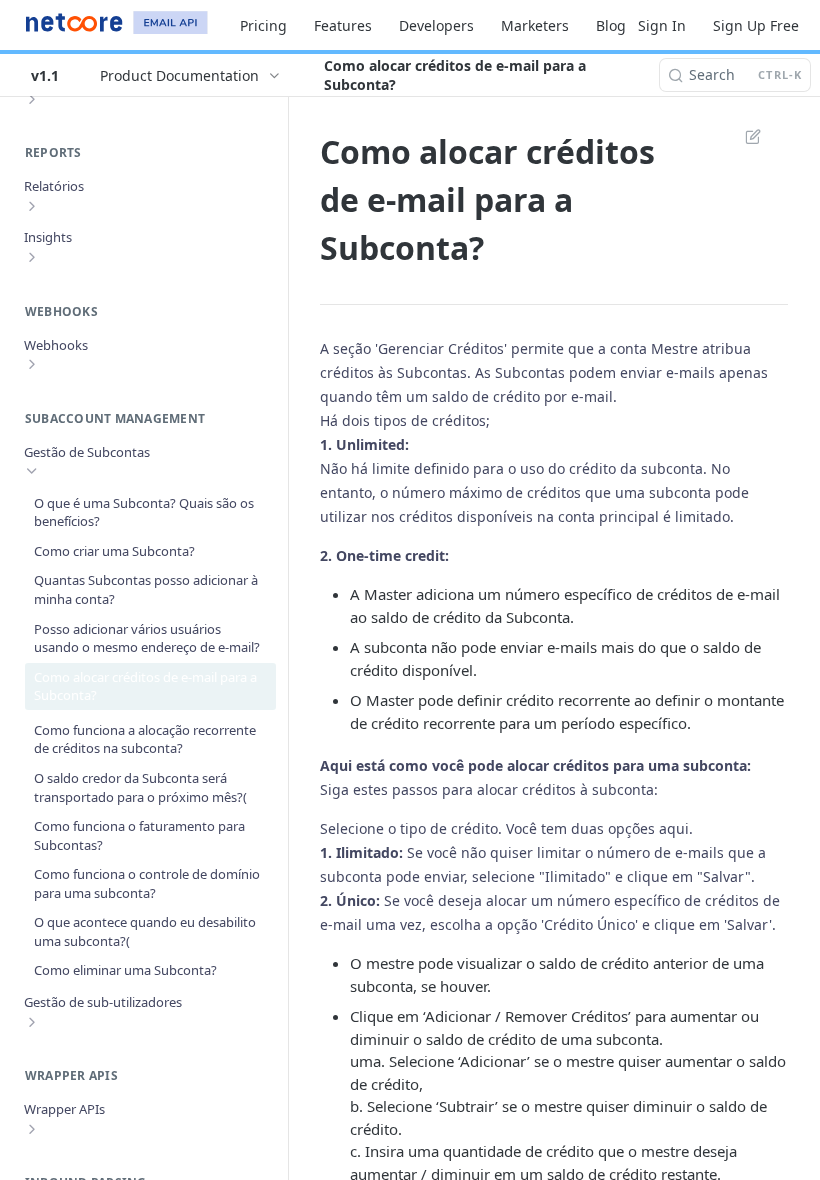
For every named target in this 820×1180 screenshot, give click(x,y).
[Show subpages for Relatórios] (32, 206)
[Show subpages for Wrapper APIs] (32, 1129)
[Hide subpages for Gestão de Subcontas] (32, 471)
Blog (611, 25)
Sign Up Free (756, 25)
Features (343, 25)
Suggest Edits (743, 136)
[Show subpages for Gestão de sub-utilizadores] (32, 1022)
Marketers (535, 25)
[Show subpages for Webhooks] (32, 364)
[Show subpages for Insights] (32, 257)
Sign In (662, 25)
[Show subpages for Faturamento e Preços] (32, 99)
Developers (436, 25)
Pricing (263, 25)
